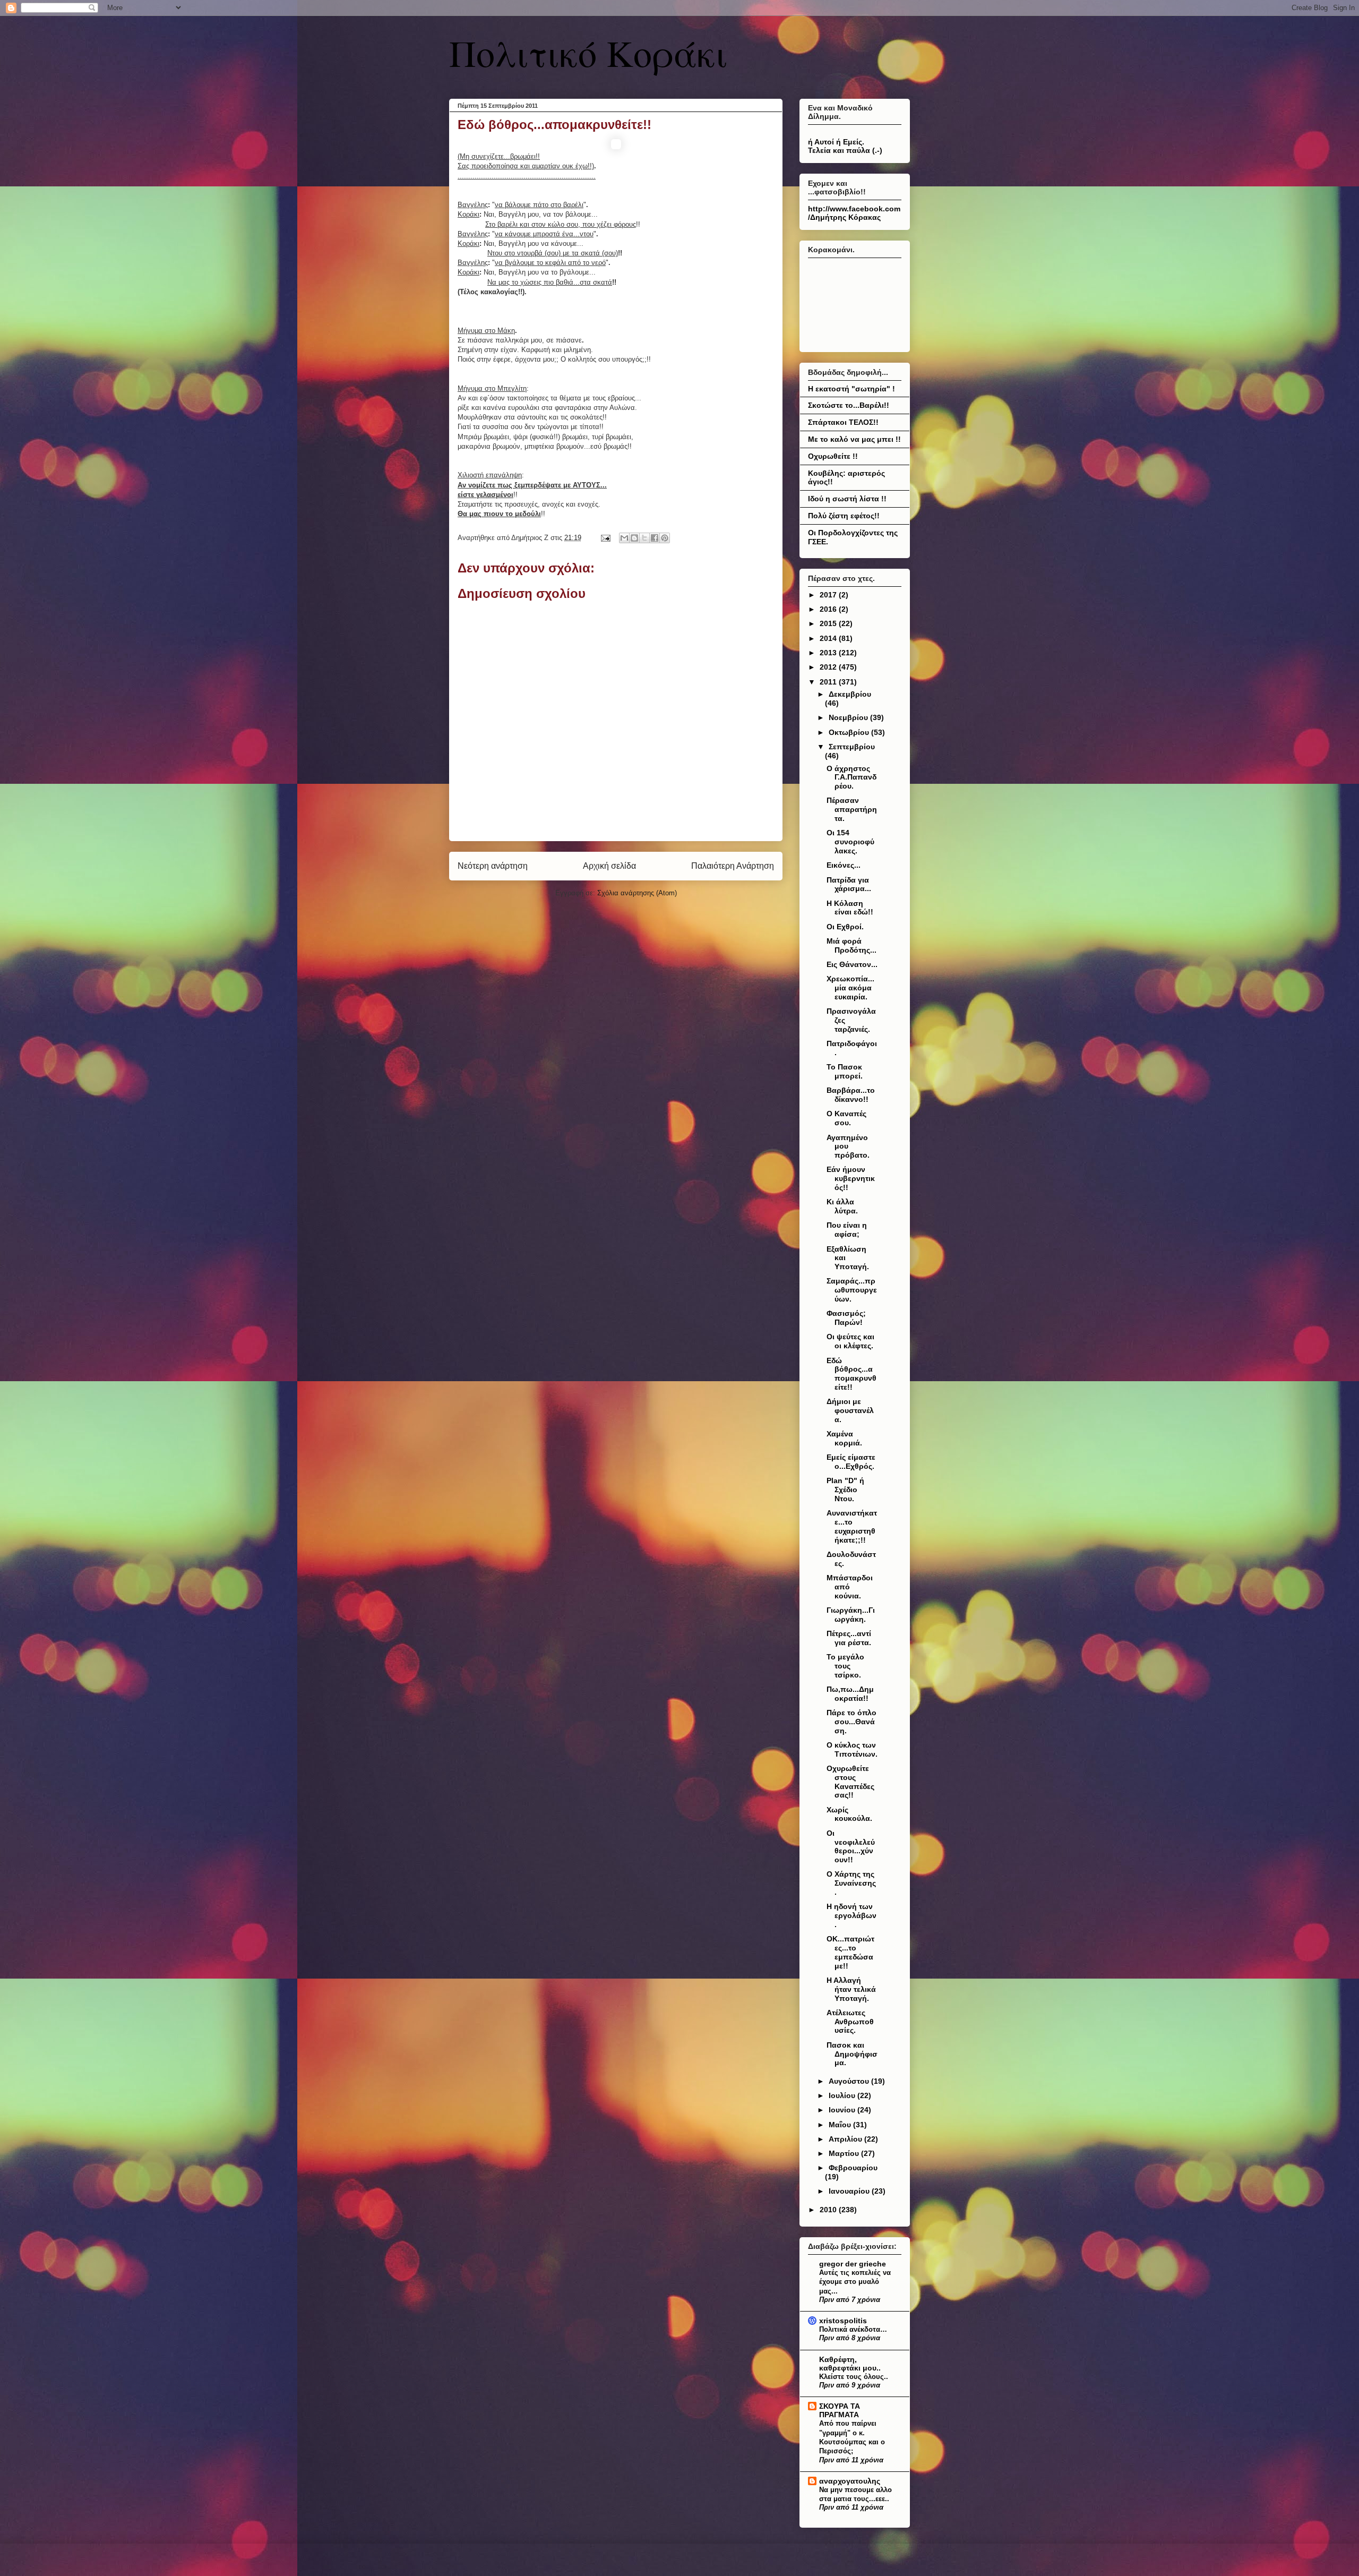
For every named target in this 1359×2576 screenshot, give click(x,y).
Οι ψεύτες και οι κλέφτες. (850, 1341)
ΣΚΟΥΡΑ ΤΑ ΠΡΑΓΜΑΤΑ (840, 2410)
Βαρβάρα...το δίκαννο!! (851, 1095)
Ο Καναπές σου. (846, 1118)
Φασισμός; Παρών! (846, 1318)
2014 (829, 638)
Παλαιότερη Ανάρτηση (733, 866)
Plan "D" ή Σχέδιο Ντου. (845, 1490)
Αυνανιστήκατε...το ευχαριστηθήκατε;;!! (852, 1526)
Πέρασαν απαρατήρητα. (852, 809)
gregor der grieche (853, 2264)
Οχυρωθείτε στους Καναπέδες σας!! (850, 1782)
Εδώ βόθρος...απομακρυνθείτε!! (851, 1374)
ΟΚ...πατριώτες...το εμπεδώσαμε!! (850, 1952)
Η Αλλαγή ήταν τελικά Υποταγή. (851, 1989)
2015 (829, 623)
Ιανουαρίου (850, 2191)
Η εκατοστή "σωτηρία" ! (851, 389)
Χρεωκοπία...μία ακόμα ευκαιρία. (850, 988)
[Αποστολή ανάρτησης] (605, 538)
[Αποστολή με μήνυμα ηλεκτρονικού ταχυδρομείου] (624, 538)
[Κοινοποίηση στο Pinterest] (665, 538)
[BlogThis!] (634, 538)
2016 (829, 609)
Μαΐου (841, 2125)
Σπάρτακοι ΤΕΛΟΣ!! (843, 422)
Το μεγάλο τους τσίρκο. (845, 1666)
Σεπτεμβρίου (852, 747)
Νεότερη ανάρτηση (493, 866)
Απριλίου (846, 2139)
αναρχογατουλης (850, 2481)
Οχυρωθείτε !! (833, 456)
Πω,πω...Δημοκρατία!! (850, 1694)
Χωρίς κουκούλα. (849, 1814)
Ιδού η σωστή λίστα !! (847, 499)
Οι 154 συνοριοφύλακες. (850, 842)
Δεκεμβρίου (850, 694)
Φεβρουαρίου (853, 2168)
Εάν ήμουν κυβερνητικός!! (851, 1178)
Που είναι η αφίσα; (847, 1230)
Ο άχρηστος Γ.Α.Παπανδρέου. (851, 777)
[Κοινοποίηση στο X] (644, 538)
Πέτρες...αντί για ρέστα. (849, 1638)
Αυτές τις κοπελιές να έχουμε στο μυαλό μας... (855, 2282)
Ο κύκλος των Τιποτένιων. (852, 1749)
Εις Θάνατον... (852, 964)
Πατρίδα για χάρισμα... (849, 884)
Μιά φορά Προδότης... (851, 945)
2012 (829, 667)
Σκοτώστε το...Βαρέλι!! (849, 405)
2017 (829, 595)
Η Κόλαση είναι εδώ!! (850, 908)
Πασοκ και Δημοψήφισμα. (852, 2054)
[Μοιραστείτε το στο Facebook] (655, 538)
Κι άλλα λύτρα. (842, 1206)
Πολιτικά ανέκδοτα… (853, 2329)
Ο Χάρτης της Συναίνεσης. (851, 1883)
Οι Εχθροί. (845, 927)
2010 (829, 2210)
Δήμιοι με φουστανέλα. (850, 1410)
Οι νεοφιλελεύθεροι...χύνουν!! (851, 1846)
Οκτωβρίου (850, 732)
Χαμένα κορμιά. (844, 1438)
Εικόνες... (844, 865)
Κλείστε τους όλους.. (854, 2377)
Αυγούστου (850, 2081)
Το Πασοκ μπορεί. (845, 1071)
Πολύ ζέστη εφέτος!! (844, 516)
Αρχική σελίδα (609, 866)
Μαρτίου (845, 2153)
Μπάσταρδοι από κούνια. (850, 1587)
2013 (829, 653)
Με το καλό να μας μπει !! (854, 439)
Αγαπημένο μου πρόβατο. (848, 1146)
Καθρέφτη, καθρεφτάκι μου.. (850, 2364)
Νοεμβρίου (849, 717)
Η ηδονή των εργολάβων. (851, 1915)
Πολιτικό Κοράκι (588, 53)
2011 (829, 682)
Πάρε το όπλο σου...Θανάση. (851, 1722)
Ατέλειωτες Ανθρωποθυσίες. (850, 2022)
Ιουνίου (843, 2110)
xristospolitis (843, 2321)
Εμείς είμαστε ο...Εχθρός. (851, 1462)
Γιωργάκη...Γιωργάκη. (851, 1615)
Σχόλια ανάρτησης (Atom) (637, 893)
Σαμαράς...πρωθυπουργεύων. (852, 1290)
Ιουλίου (843, 2095)
